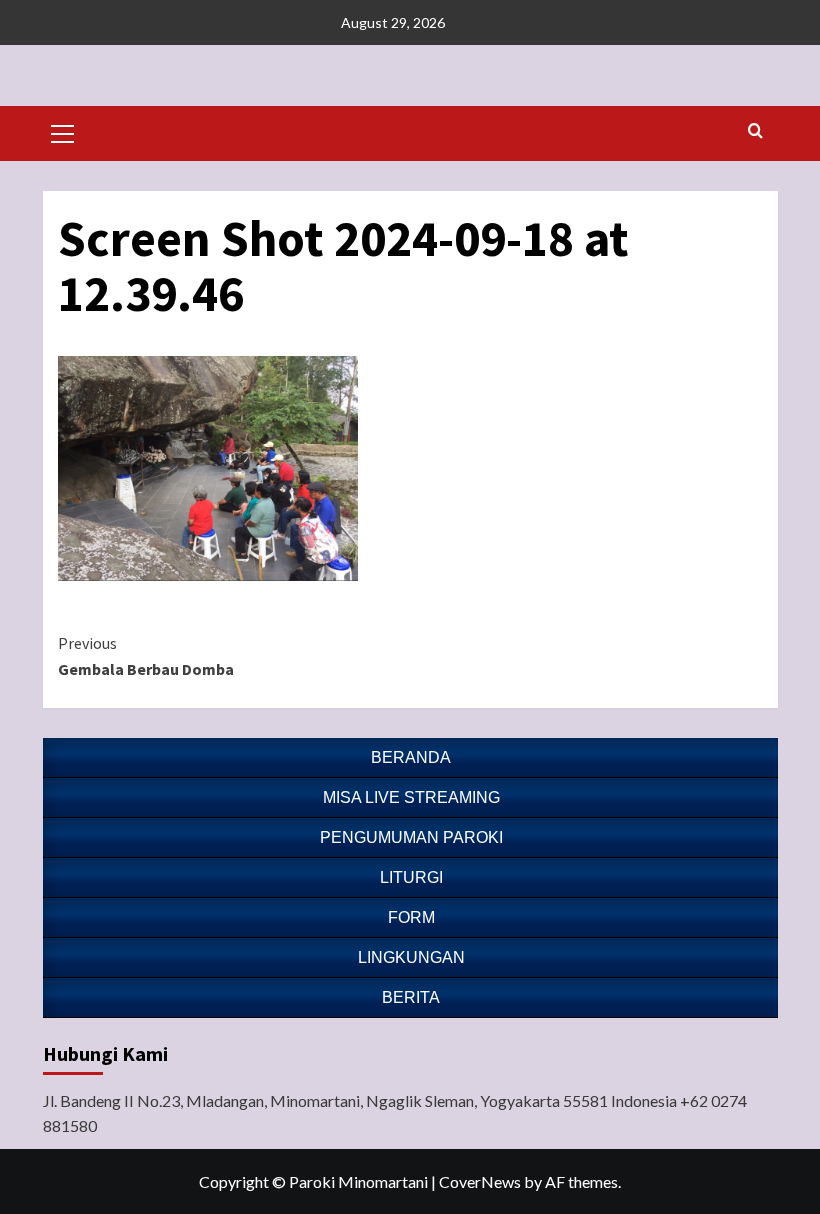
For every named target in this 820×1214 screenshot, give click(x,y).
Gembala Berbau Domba (146, 656)
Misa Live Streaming (411, 797)
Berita (411, 997)
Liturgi (411, 877)
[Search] (755, 131)
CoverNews (480, 1181)
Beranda (411, 757)
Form (411, 917)
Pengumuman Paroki (411, 837)
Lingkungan (411, 957)
